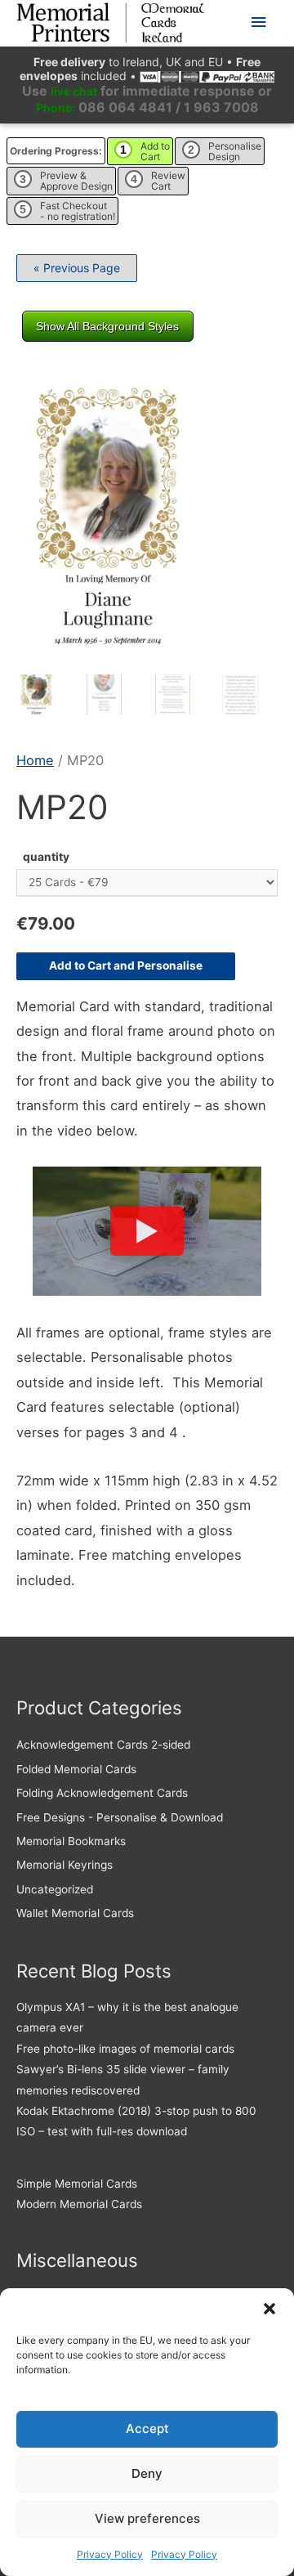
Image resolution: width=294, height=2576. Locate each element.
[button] (269, 2309)
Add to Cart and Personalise (126, 965)
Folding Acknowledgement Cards (102, 1793)
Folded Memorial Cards (76, 1769)
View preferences (147, 2518)
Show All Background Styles (107, 326)
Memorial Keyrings (65, 1865)
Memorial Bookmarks (71, 1841)
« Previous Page (77, 268)
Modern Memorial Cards (79, 2204)
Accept (147, 2428)
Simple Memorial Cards (77, 2184)
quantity (46, 857)
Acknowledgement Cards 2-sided (103, 1745)
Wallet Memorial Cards (75, 1913)
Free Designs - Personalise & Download (120, 1817)
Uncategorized (55, 1889)
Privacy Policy (110, 2554)
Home (35, 760)
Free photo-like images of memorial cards (125, 2049)
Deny (147, 2473)
